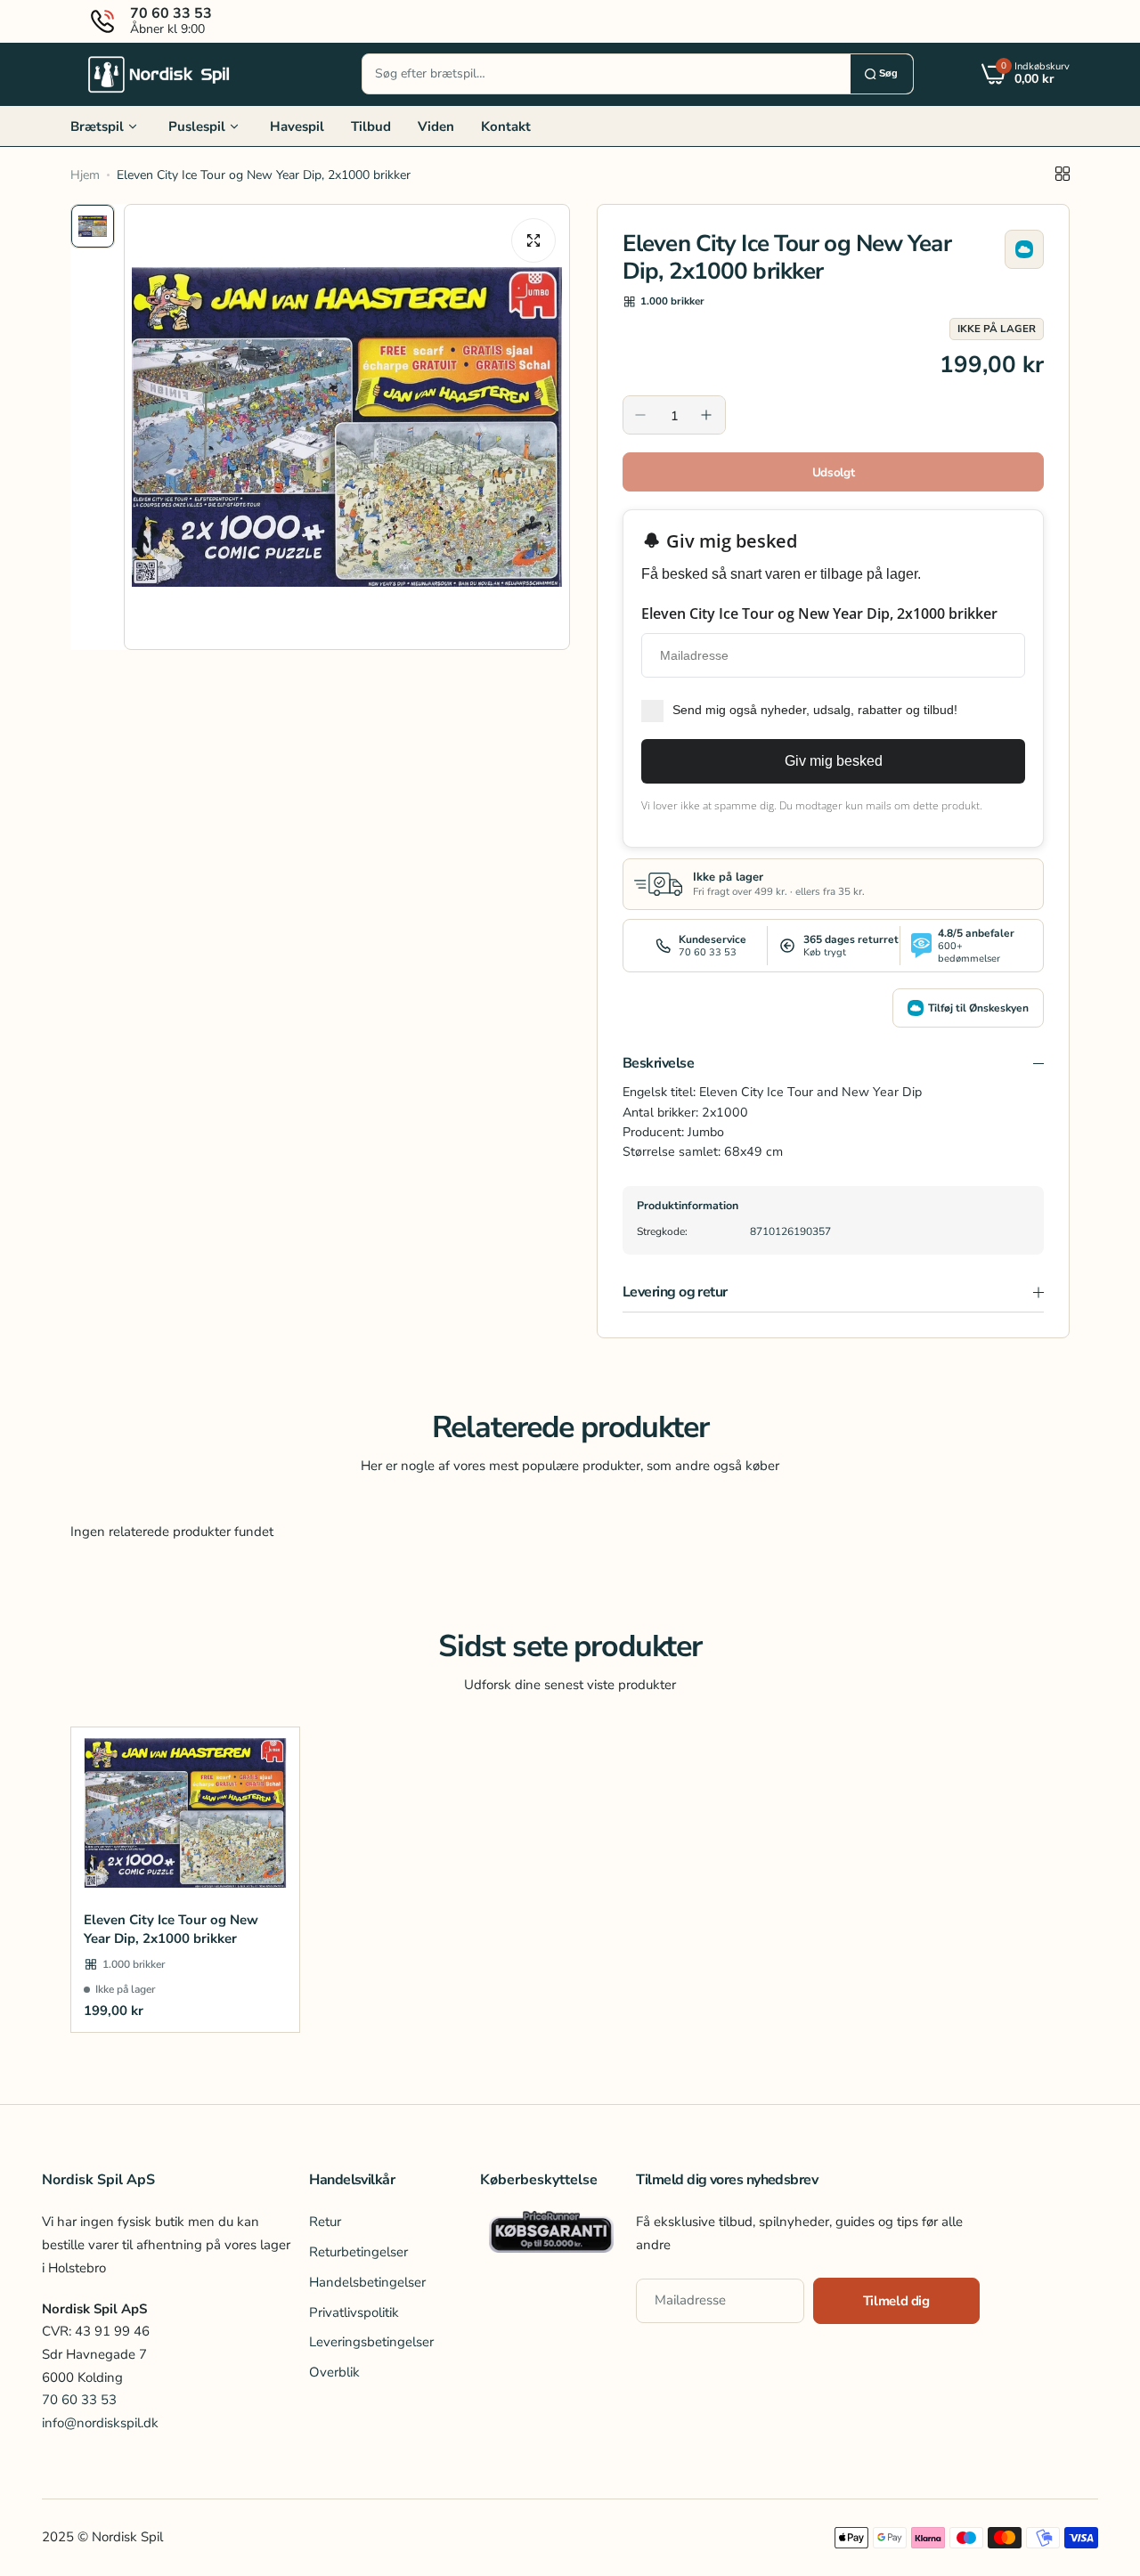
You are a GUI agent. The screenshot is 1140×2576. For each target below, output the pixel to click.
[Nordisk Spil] (159, 74)
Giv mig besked (834, 761)
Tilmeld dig (896, 2301)
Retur (325, 2222)
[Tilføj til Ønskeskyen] (1024, 249)
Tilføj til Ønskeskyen (978, 1008)
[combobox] (607, 74)
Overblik (334, 2372)
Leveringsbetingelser (371, 2342)
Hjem (85, 175)
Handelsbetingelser (367, 2282)
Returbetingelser (358, 2252)
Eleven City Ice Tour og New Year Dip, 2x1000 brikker (171, 1929)
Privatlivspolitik (354, 2312)
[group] (347, 427)
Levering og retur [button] (675, 1292)
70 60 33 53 (79, 2400)
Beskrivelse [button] (658, 1063)
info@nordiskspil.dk (100, 2423)
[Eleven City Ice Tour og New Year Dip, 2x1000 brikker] (185, 1813)
